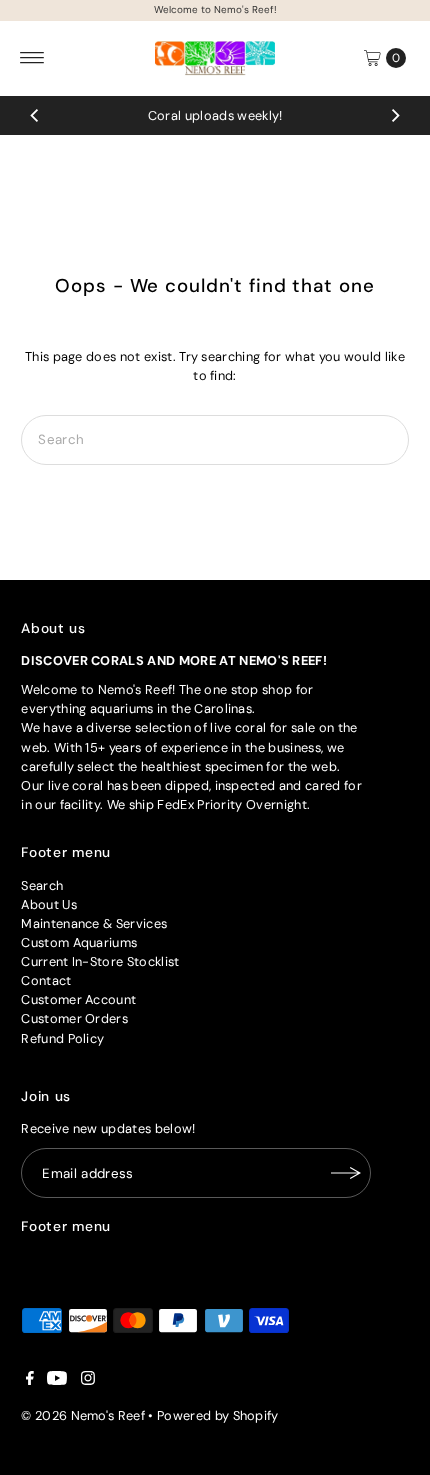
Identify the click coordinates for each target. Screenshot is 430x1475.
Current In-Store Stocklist (100, 961)
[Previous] (35, 115)
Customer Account (78, 999)
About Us (49, 904)
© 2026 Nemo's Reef (83, 1415)
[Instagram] (88, 1381)
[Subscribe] (346, 1173)
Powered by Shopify (218, 1415)
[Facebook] (30, 1381)
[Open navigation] (32, 58)
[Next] (395, 115)
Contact (46, 980)
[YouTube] (57, 1381)
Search (42, 885)
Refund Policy (62, 1038)
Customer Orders (74, 1018)
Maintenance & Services (94, 923)
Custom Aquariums (79, 942)
